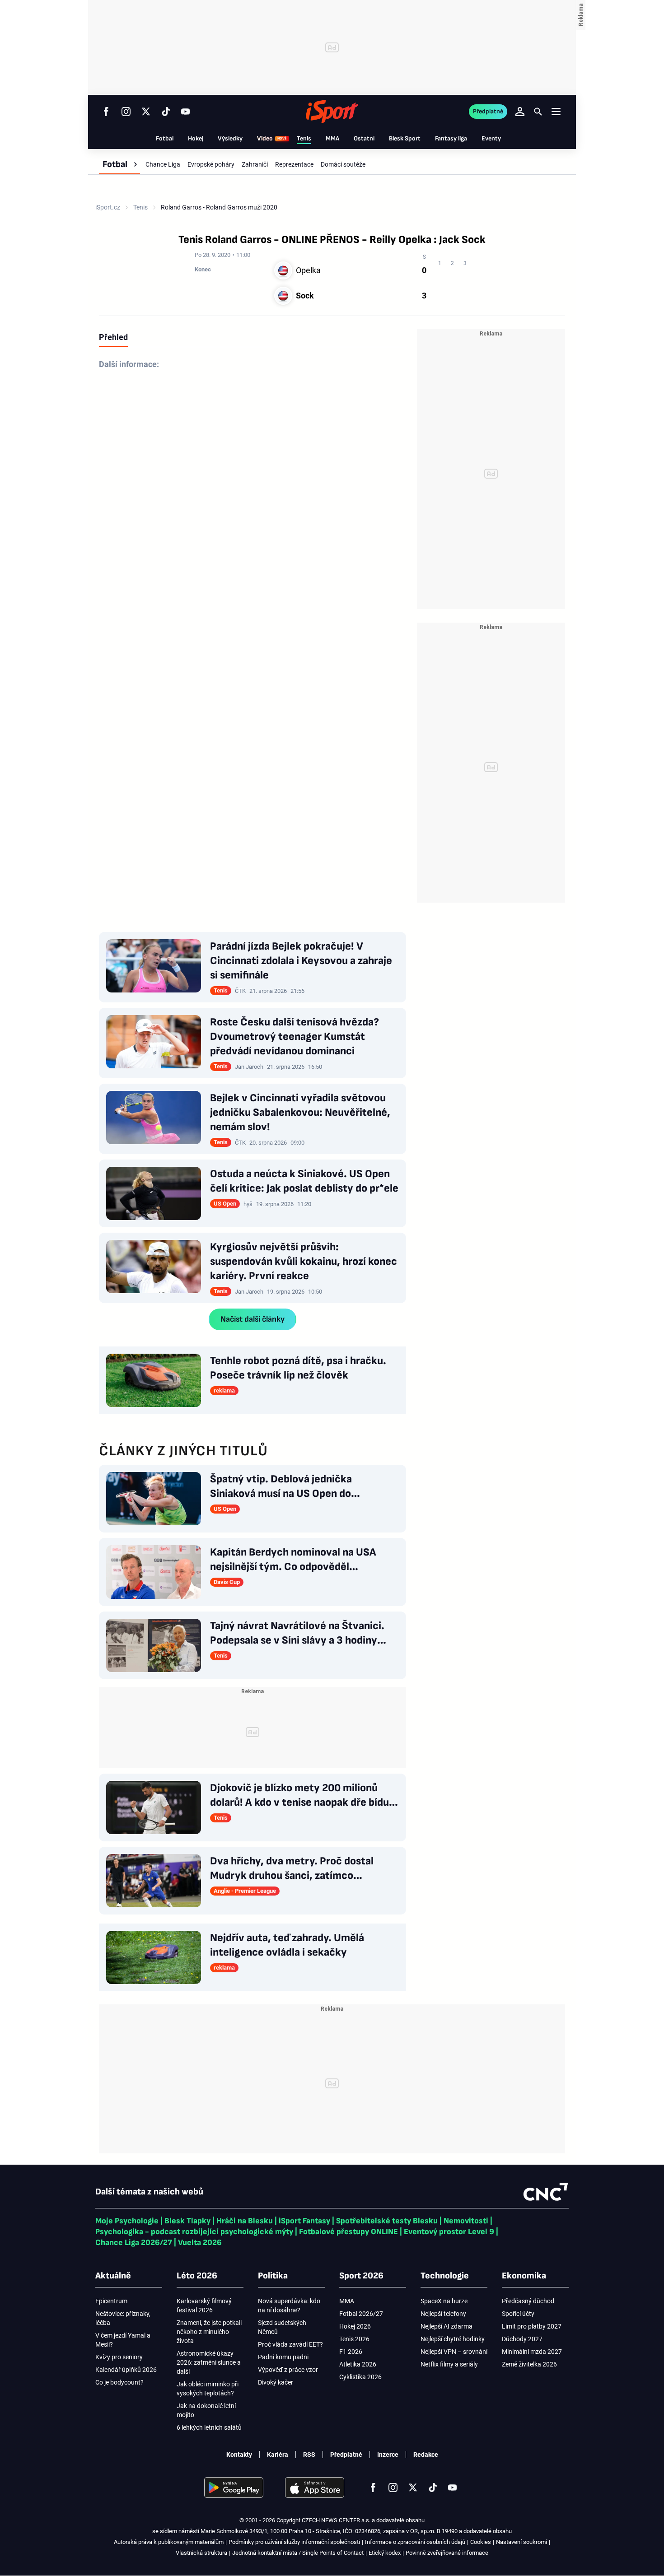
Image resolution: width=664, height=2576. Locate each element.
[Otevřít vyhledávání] (538, 112)
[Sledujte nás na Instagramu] (126, 112)
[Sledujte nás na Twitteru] (146, 112)
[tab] (113, 337)
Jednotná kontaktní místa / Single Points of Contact (298, 2553)
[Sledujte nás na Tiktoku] (166, 112)
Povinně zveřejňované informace (447, 2553)
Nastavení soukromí (521, 2542)
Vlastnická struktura (201, 2553)
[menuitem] (119, 164)
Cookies (481, 2542)
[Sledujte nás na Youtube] (186, 112)
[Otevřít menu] (556, 111)
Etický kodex (385, 2553)
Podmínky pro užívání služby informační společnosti (294, 2542)
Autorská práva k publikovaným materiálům (169, 2542)
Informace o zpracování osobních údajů (415, 2542)
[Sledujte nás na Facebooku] (106, 112)
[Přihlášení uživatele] (520, 112)
